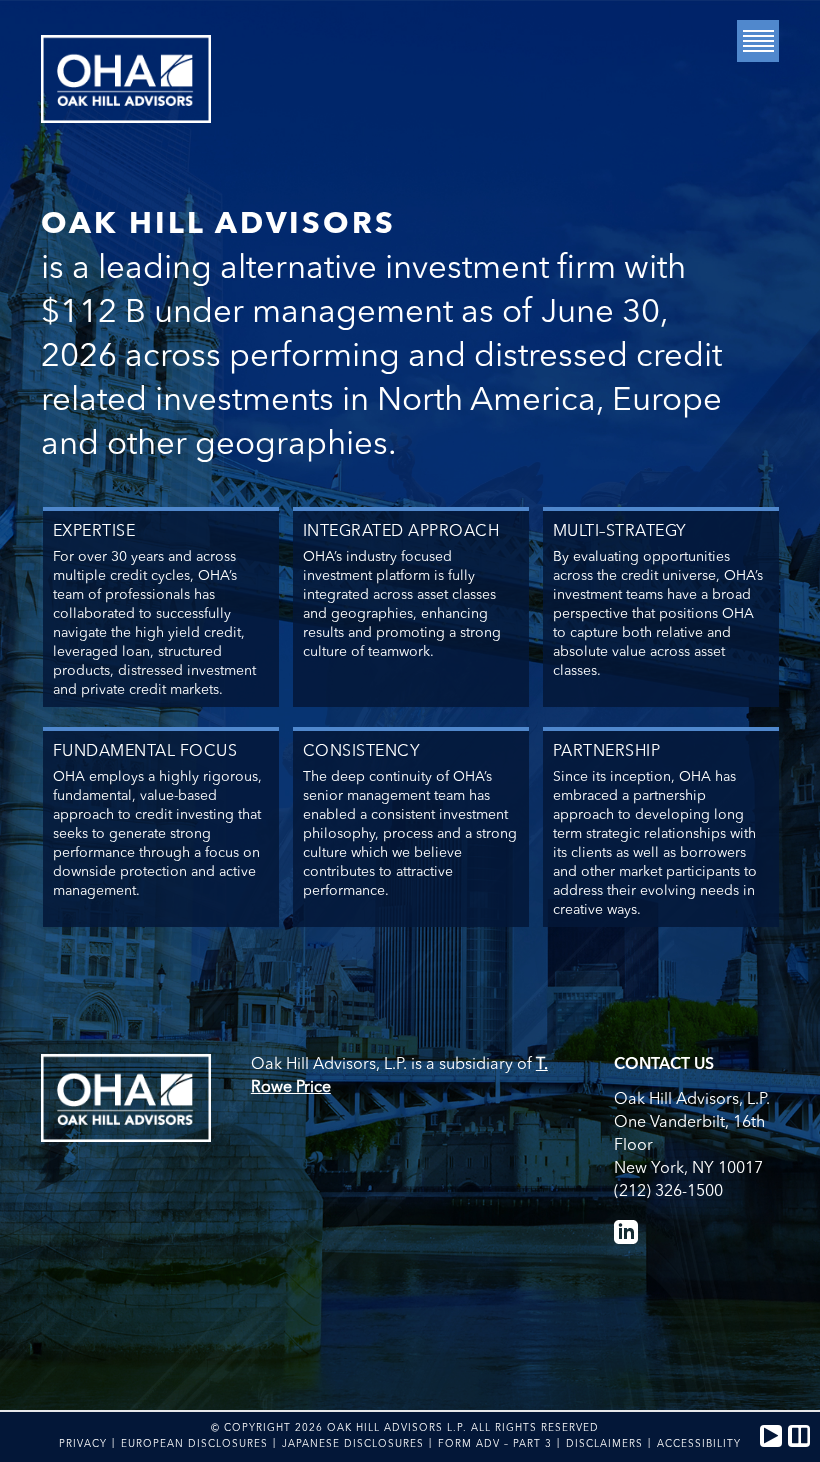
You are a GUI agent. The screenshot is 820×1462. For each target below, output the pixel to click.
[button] (771, 1436)
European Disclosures (194, 1444)
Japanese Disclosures (353, 1444)
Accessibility (699, 1444)
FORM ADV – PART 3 (495, 1444)
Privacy (83, 1444)
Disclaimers (604, 1444)
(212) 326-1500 (668, 1192)
